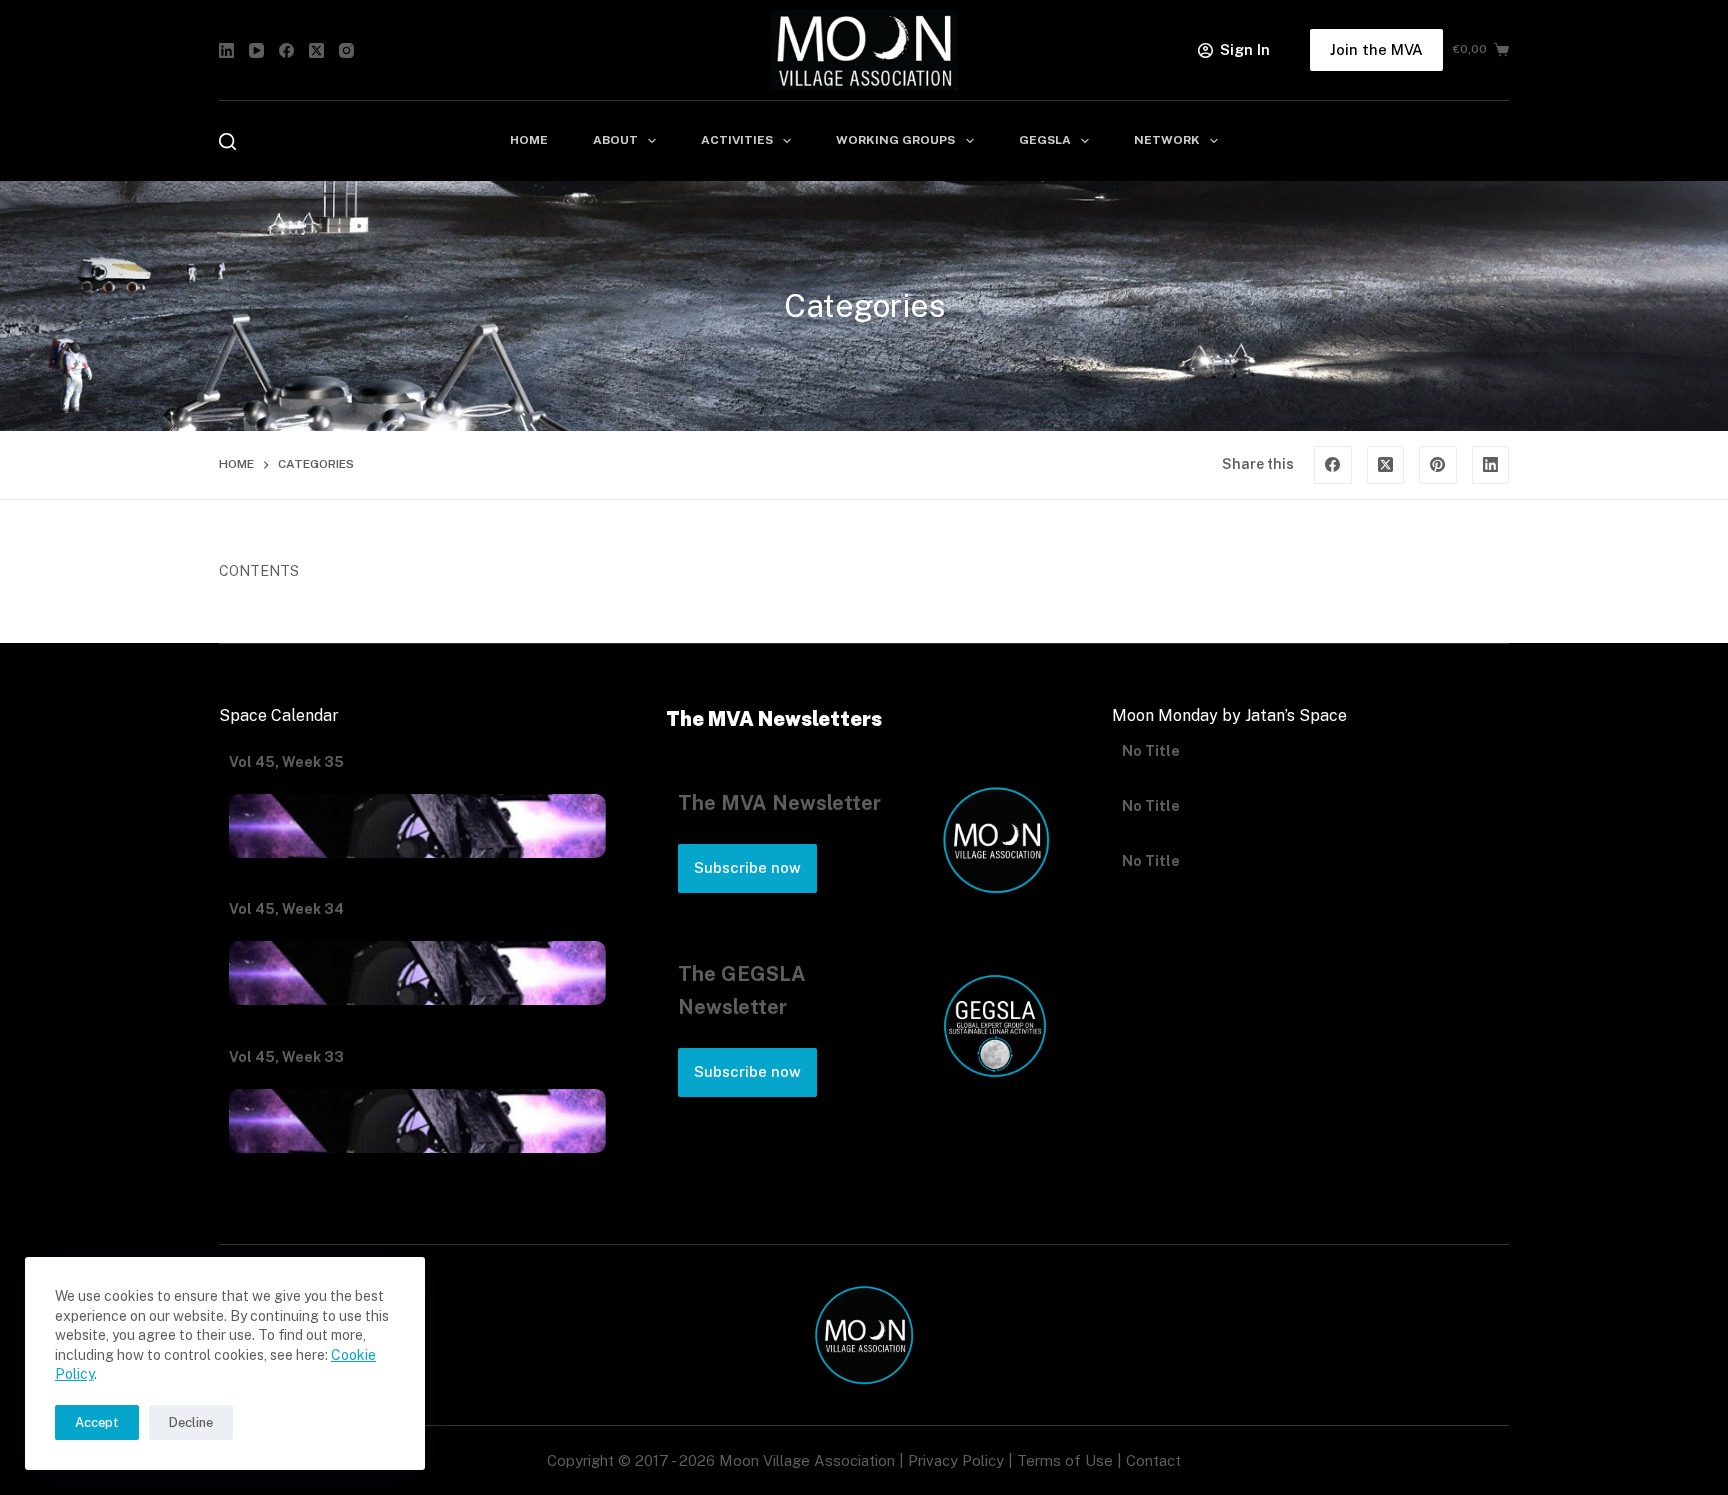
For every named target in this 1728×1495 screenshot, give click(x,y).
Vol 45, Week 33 (286, 1057)
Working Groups (895, 140)
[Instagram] (346, 50)
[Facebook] (286, 50)
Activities (737, 140)
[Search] (227, 141)
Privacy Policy (956, 1460)
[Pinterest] (1438, 465)
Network (1167, 140)
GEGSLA (1045, 140)
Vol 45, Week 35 (286, 762)
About (615, 140)
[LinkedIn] (226, 50)
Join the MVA (1376, 49)
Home (529, 140)
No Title (1151, 762)
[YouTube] (256, 50)
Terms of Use (1065, 1460)
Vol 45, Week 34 (286, 909)
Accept (97, 1422)
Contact (1153, 1460)
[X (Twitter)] (316, 50)
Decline (191, 1422)
